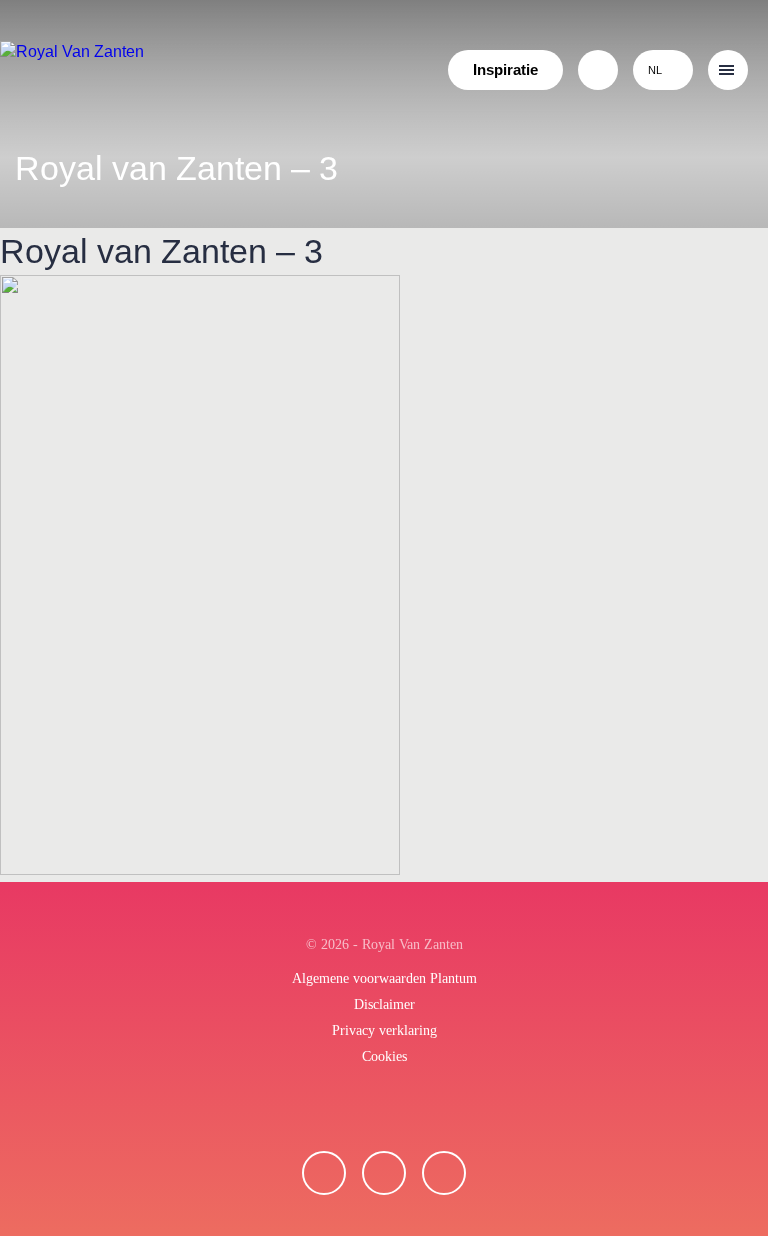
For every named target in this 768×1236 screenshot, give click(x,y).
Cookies (384, 1056)
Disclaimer (384, 1004)
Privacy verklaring (384, 1030)
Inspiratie (505, 69)
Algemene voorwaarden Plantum (384, 978)
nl (655, 70)
